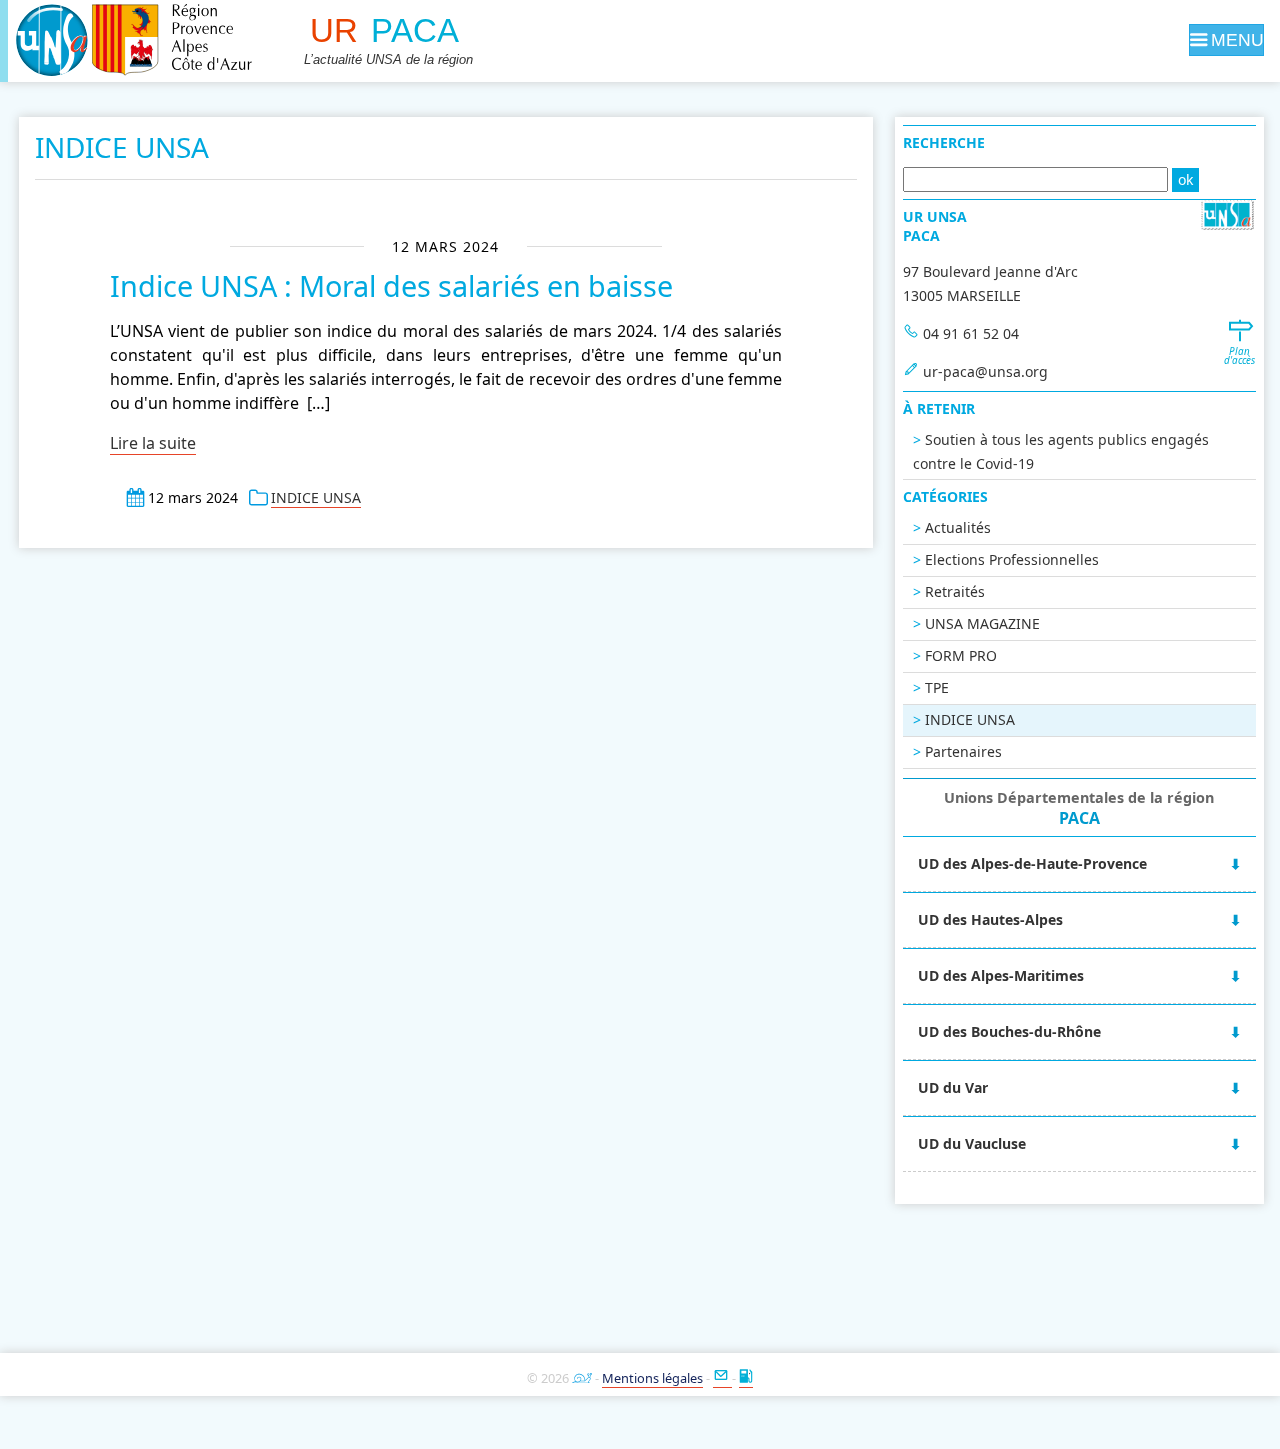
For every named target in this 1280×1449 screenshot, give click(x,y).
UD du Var (953, 1087)
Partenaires (963, 751)
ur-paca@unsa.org (985, 371)
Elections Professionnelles (1012, 559)
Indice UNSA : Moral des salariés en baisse (391, 285)
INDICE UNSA (316, 497)
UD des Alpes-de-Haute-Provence (1032, 863)
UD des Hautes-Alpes (990, 919)
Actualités (958, 527)
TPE (937, 687)
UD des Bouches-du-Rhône (1009, 1031)
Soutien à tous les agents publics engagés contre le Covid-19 (1061, 451)
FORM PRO (961, 655)
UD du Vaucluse (972, 1143)
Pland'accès (1239, 356)
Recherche (944, 142)
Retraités (955, 591)
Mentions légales (652, 1378)
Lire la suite (153, 443)
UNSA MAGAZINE (982, 623)
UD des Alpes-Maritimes (1001, 975)
